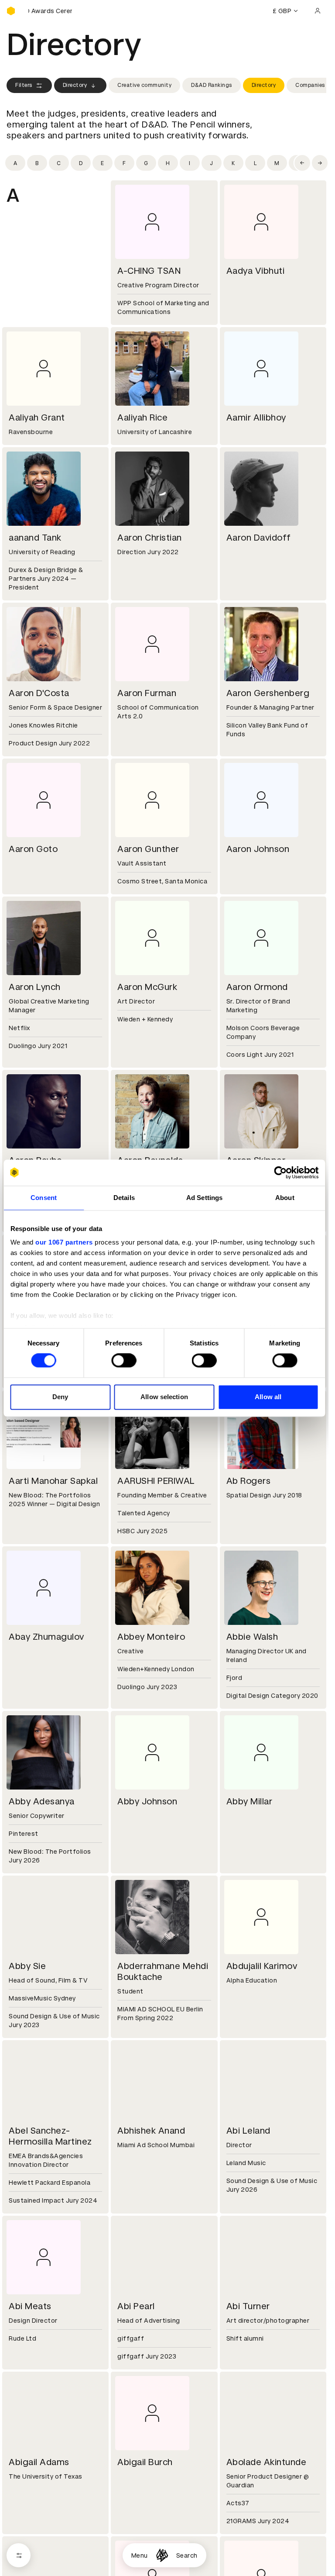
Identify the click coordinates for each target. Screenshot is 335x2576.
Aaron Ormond (257, 987)
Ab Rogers (249, 1481)
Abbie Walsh (252, 1637)
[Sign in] (318, 11)
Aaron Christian (150, 538)
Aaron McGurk (147, 987)
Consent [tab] (44, 1198)
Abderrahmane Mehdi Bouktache (163, 1971)
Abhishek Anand (151, 2131)
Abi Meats (30, 2306)
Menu (140, 2555)
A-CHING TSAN (149, 271)
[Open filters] (19, 2555)
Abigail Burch (145, 2462)
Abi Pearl (136, 2306)
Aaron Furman (147, 693)
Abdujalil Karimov (262, 1966)
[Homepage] (162, 2555)
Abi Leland (248, 2131)
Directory (75, 85)
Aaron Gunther (148, 849)
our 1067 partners (64, 1242)
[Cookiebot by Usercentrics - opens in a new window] (280, 1172)
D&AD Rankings (212, 85)
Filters (24, 85)
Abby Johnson (147, 1801)
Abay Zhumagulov (46, 1637)
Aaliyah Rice (142, 417)
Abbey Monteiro (151, 1637)
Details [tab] (124, 1198)
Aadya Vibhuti (256, 271)
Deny (60, 1397)
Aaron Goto (33, 849)
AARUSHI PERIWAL (156, 1481)
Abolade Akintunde (267, 2462)
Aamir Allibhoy (256, 417)
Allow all (268, 1397)
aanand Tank (35, 538)
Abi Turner (248, 2306)
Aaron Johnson (258, 849)
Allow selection (164, 1397)
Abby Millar (250, 1801)
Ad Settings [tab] (204, 1198)
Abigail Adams (39, 2462)
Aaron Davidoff (259, 538)
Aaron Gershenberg (268, 693)
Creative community (144, 85)
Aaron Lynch (35, 987)
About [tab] (285, 1198)
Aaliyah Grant (37, 417)
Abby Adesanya (42, 1801)
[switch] (124, 1361)
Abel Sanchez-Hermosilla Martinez (50, 2136)
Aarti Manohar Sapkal (53, 1481)
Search (187, 2555)
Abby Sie (27, 1966)
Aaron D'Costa (39, 693)
